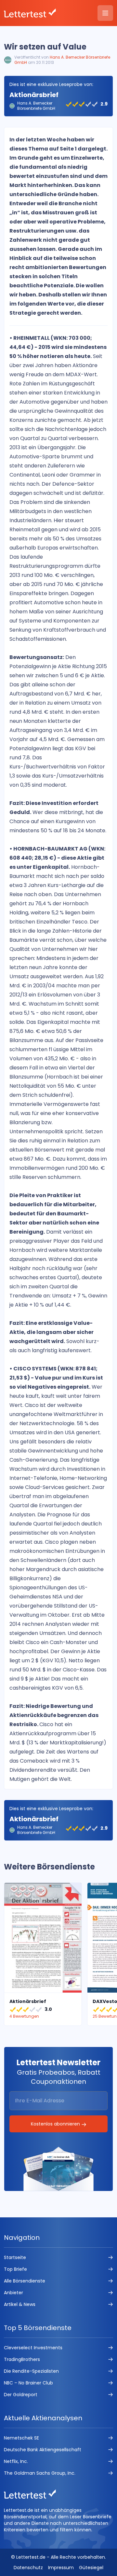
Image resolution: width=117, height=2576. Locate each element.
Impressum (61, 2568)
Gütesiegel (91, 2568)
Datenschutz (28, 2568)
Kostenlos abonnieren (56, 2124)
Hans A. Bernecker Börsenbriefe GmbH (62, 60)
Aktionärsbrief (34, 95)
